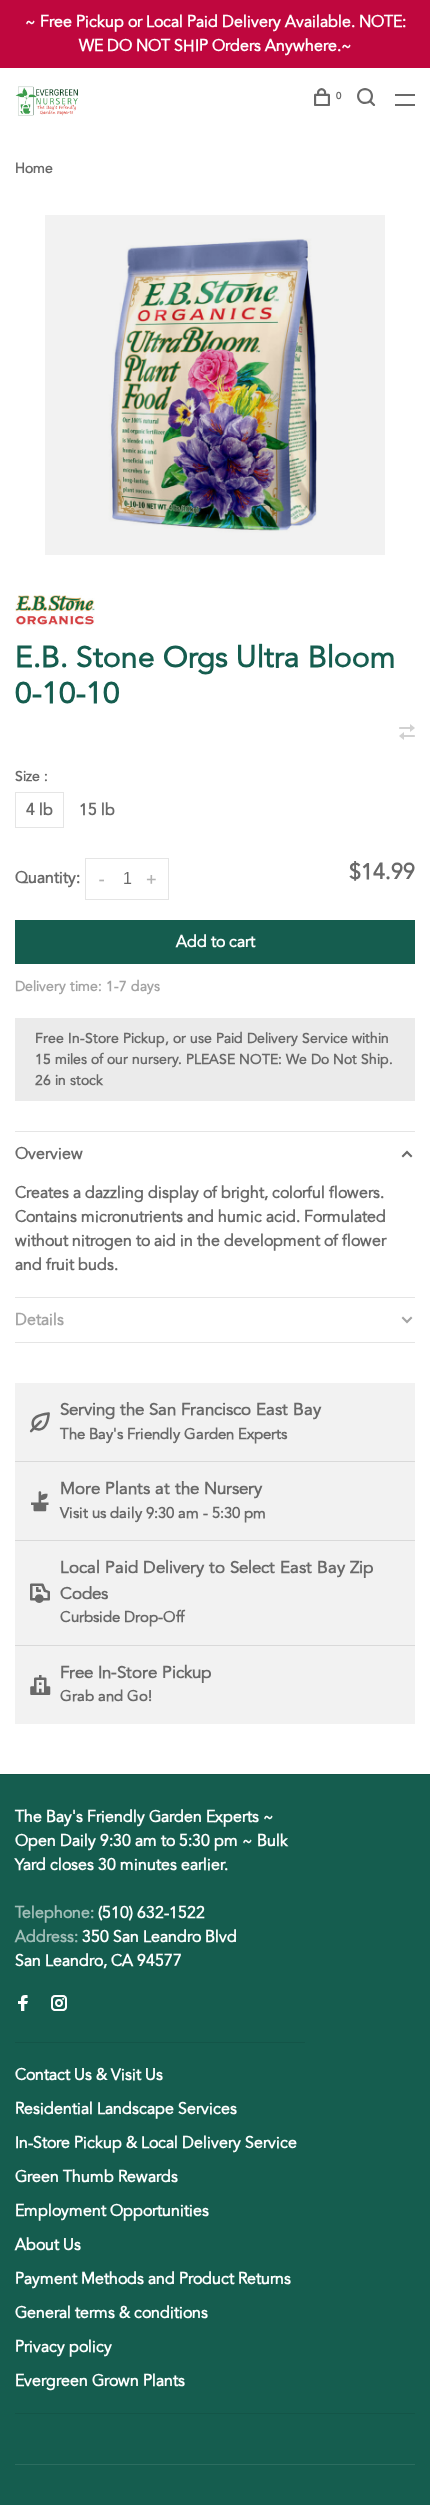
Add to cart (215, 942)
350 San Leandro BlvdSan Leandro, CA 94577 (126, 1949)
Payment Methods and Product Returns (153, 2279)
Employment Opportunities (112, 2211)
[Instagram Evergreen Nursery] (59, 2005)
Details (39, 1320)
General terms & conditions (111, 2313)
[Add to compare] (407, 734)
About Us (48, 2245)
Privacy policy (63, 2347)
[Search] (368, 100)
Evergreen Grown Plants (100, 2381)
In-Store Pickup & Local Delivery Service (156, 2143)
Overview (49, 1154)
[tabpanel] (215, 385)
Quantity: (47, 878)
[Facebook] (23, 2005)
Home (34, 168)
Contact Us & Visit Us (89, 2075)
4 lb (39, 810)
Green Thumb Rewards (96, 2177)
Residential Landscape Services (126, 2109)
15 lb (97, 810)
